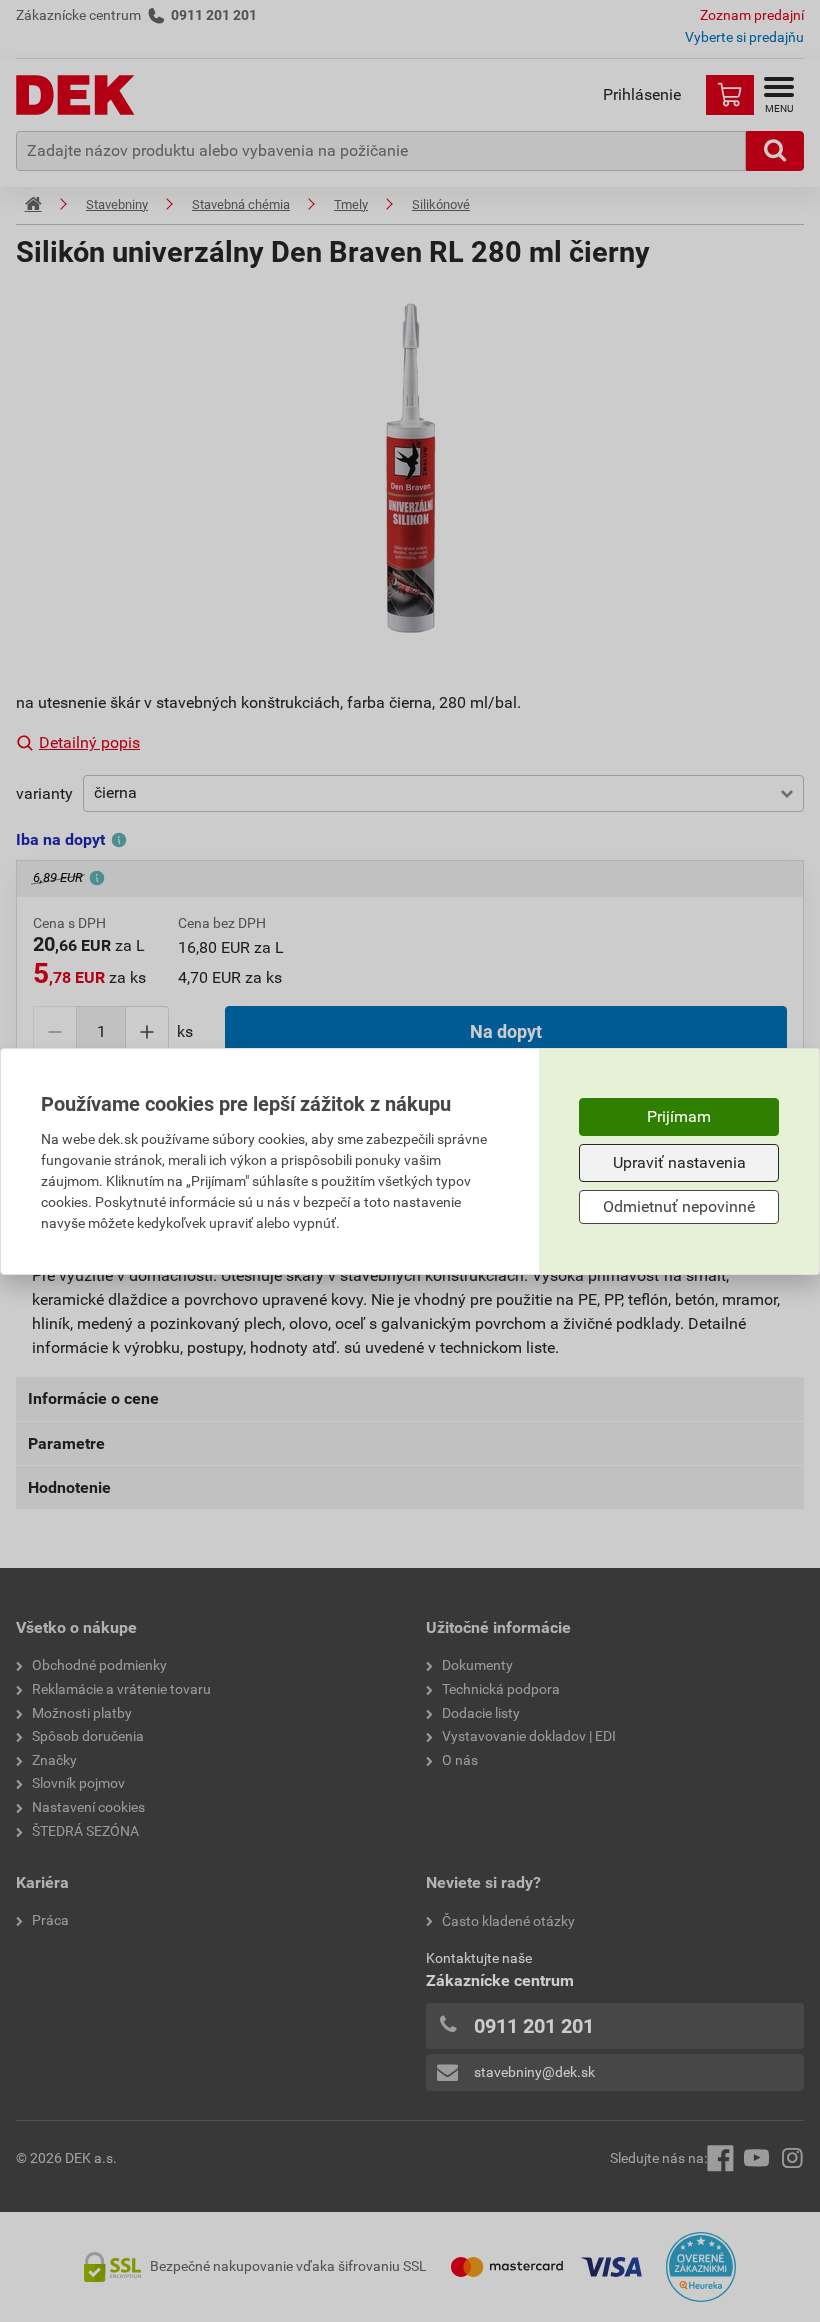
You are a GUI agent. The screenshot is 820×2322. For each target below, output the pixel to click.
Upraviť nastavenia (679, 1162)
